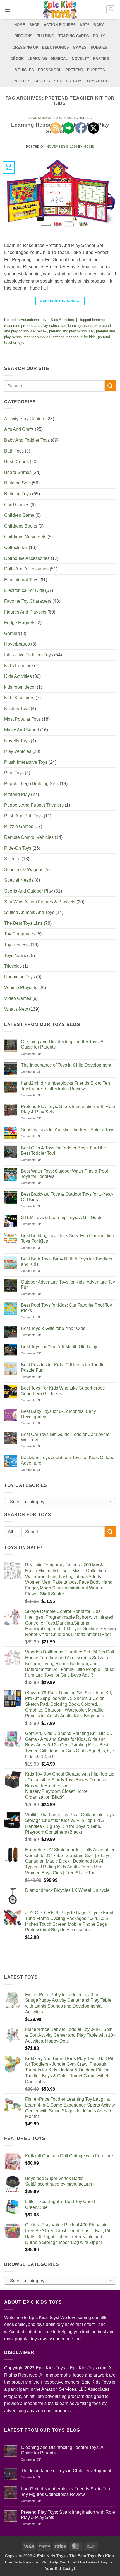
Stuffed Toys (68, 81)
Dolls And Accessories (26, 569)
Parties (101, 59)
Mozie (89, 147)
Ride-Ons (24, 36)
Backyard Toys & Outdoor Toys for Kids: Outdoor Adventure (68, 1460)
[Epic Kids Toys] (60, 10)
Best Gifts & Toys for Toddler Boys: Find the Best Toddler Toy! (63, 1151)
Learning (37, 59)
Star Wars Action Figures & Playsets (40, 902)
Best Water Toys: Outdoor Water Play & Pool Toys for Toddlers (64, 1174)
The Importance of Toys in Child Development (66, 1065)
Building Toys (18, 494)
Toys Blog (98, 81)
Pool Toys (14, 773)
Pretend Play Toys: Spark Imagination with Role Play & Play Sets (68, 1109)
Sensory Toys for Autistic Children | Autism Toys (68, 1130)
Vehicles (25, 70)
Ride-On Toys (18, 848)
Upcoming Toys (20, 977)
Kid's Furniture (19, 666)
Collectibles (16, 547)
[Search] (111, 10)
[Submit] (110, 386)
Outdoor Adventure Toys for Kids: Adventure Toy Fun (68, 1285)
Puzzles (22, 81)
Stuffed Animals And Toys (29, 912)
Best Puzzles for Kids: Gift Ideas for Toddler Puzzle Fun (63, 1368)
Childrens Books (21, 526)
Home (20, 25)
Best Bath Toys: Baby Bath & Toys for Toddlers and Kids (67, 1262)
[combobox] (60, 1502)
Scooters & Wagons (24, 870)
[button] (8, 10)
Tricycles (13, 966)
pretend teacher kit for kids (74, 337)
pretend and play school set (71, 331)
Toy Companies (20, 934)
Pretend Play (17, 794)
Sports (42, 81)
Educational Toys (45, 118)
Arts (85, 25)
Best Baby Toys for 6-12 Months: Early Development (58, 1414)
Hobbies (99, 47)
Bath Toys (14, 451)
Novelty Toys (17, 741)
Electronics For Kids (24, 590)
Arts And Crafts (19, 429)
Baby (99, 25)
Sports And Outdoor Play (29, 891)
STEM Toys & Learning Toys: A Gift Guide (62, 1217)
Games (80, 47)
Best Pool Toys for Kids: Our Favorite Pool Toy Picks (66, 1308)
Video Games (18, 998)
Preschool (50, 70)
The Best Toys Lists (23, 923)
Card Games (17, 505)
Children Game (19, 515)
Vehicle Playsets (21, 987)
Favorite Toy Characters (28, 601)
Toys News (15, 956)
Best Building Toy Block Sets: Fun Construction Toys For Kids (68, 1238)
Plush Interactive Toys (26, 762)
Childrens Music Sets (25, 537)
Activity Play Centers (25, 419)
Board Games (18, 472)
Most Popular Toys (22, 719)
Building (45, 36)
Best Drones (16, 462)
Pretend (74, 70)
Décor (17, 59)
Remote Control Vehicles (29, 837)
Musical (59, 59)
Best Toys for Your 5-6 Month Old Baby (59, 1347)
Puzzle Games (19, 826)
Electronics (56, 47)
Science (12, 859)
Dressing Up (26, 47)
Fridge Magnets (20, 623)
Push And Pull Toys (23, 816)
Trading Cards (74, 36)
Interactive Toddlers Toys (29, 655)
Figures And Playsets (25, 612)
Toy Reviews (17, 945)
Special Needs (19, 880)
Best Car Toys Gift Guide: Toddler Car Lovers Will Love (65, 1437)
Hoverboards (17, 644)
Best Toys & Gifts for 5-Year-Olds (53, 1328)
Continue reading (60, 301)
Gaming (12, 633)
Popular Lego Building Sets (31, 784)
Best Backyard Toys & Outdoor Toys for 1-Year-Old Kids (67, 1197)
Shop (35, 25)
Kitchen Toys (17, 709)
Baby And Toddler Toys (27, 440)
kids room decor (20, 687)
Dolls (99, 36)
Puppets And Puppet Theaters (34, 805)
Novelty (81, 59)
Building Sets (17, 483)
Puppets (96, 70)
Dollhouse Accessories (27, 558)
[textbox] (59, 1502)
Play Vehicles (18, 751)
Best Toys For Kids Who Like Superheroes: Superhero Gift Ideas (63, 1391)
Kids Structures (19, 698)
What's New (16, 1009)
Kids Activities (62, 320)
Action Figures (60, 25)
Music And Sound (22, 730)
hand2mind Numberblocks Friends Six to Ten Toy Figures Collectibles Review (65, 1086)
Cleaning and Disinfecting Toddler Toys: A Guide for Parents (62, 1044)
